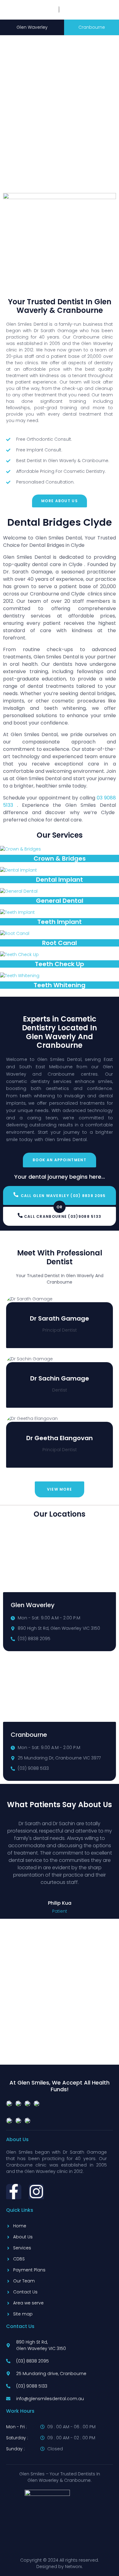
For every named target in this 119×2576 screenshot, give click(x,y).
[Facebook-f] (14, 2192)
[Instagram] (36, 2192)
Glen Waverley (32, 27)
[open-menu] (100, 5)
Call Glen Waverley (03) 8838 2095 (63, 1196)
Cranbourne (92, 27)
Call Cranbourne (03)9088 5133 (63, 1216)
